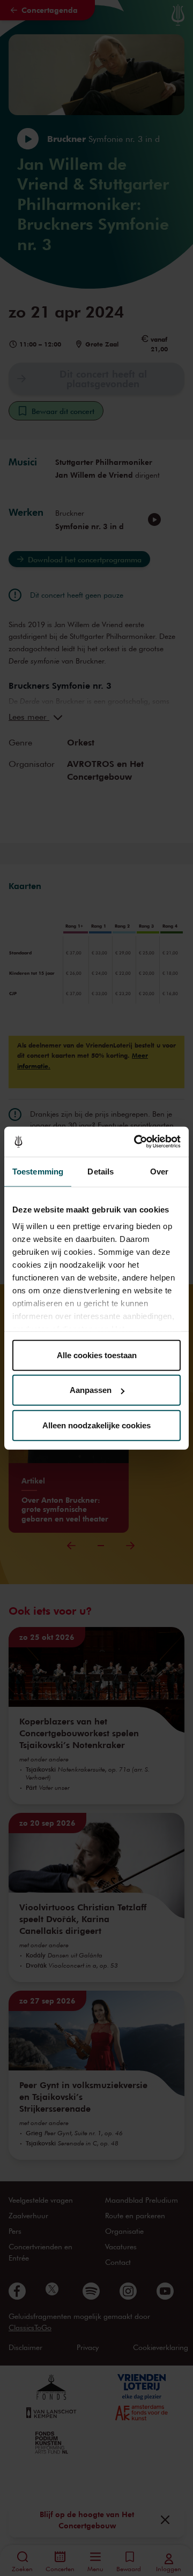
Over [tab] (159, 1171)
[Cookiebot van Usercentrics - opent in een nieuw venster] (136, 1142)
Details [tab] (101, 1171)
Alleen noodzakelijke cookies (96, 1425)
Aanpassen (91, 1390)
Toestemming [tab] (38, 1171)
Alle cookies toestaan (97, 1355)
